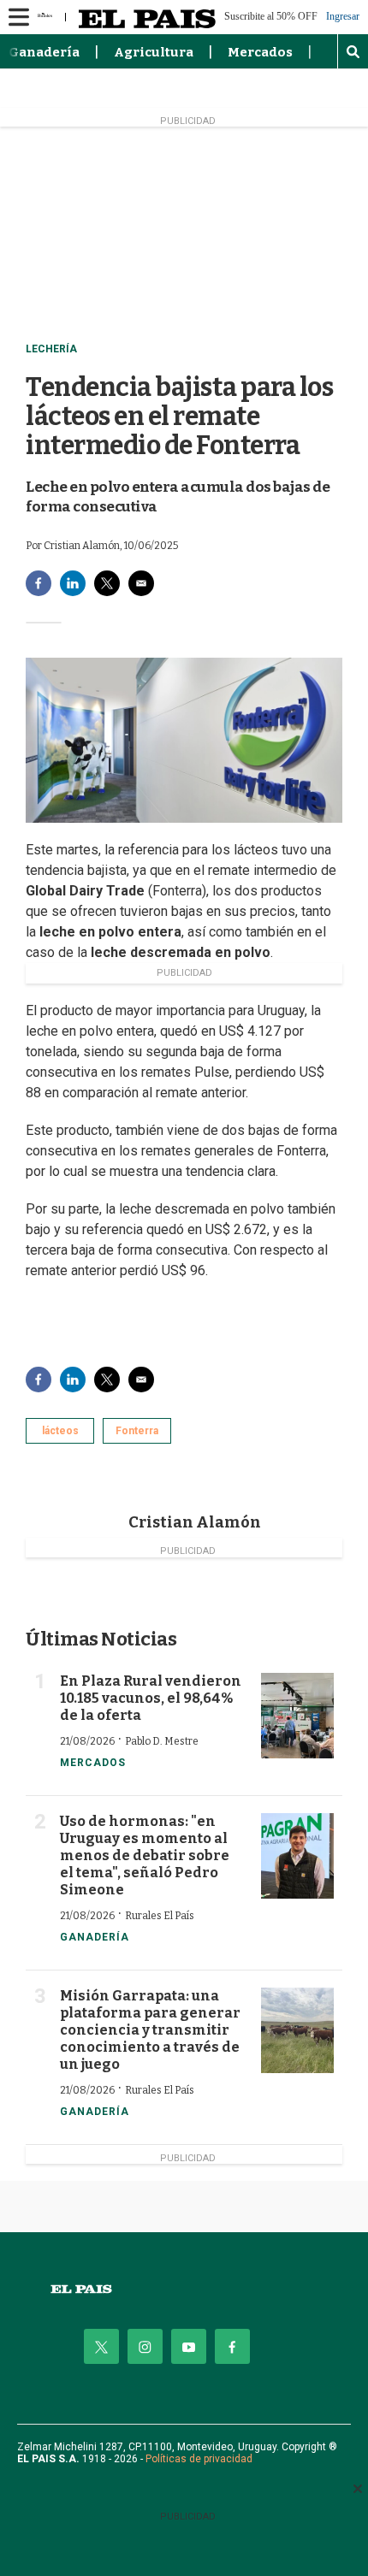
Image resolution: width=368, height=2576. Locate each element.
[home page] (184, 2289)
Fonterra (137, 1431)
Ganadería (44, 52)
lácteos (60, 1431)
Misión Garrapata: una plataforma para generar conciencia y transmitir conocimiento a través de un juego (150, 2030)
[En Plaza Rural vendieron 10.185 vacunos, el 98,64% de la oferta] (297, 1716)
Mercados (260, 52)
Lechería (51, 349)
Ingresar (343, 17)
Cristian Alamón (195, 1522)
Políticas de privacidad (199, 2459)
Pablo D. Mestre (162, 1741)
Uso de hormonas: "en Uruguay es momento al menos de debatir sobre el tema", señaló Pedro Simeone (145, 1855)
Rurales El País (160, 1916)
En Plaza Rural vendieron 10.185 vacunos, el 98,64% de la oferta (151, 1698)
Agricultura (154, 52)
